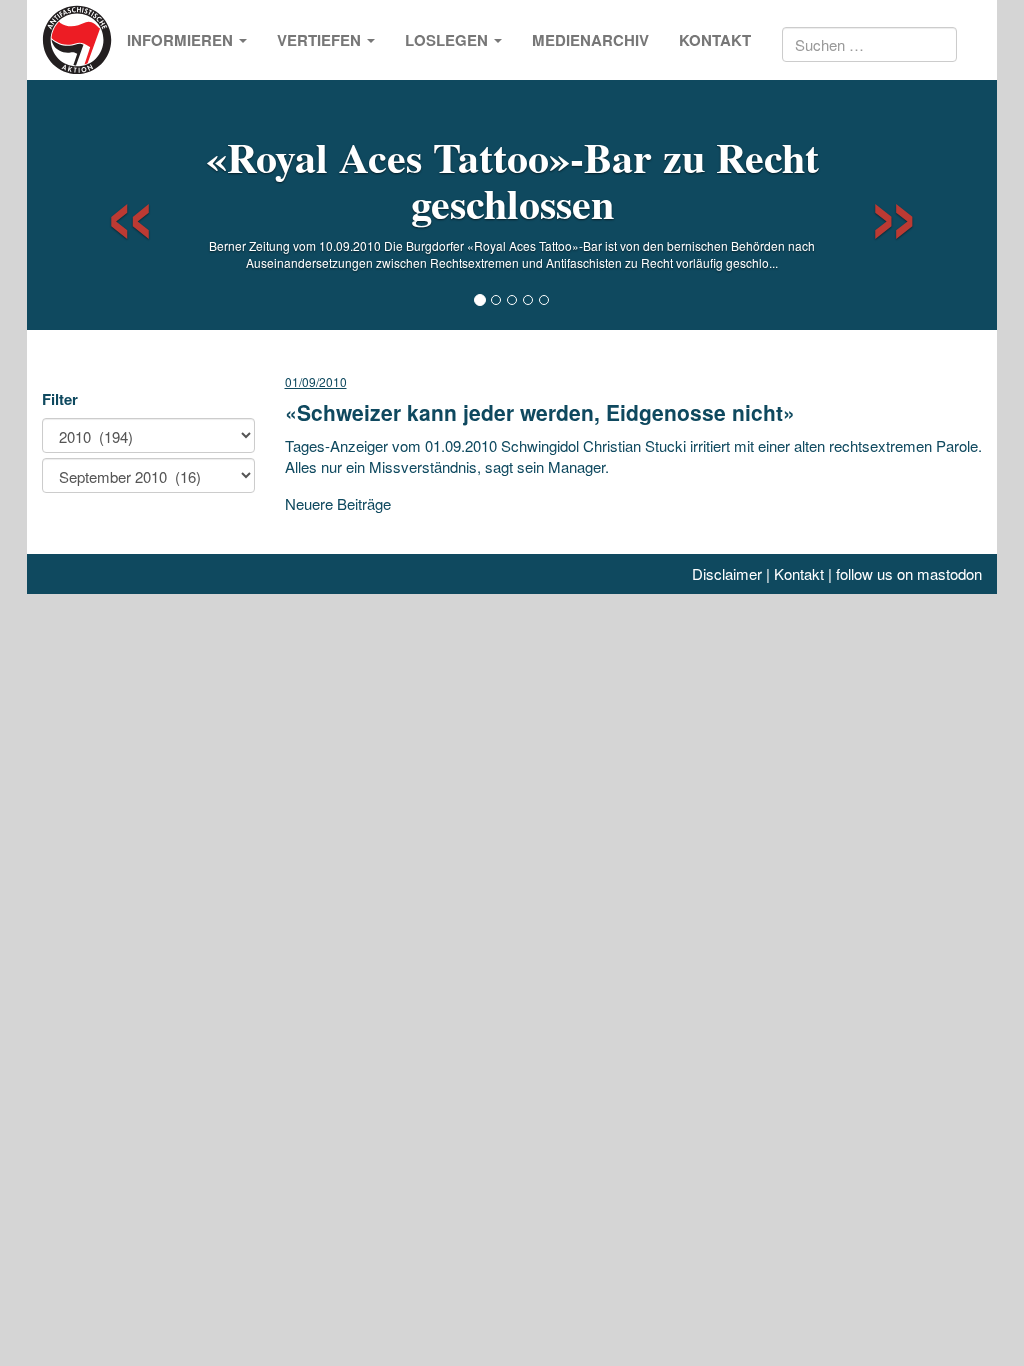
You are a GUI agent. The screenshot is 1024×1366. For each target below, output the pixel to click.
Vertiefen (321, 40)
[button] (112, 205)
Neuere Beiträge (338, 503)
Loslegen (448, 40)
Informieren (182, 40)
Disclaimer (727, 573)
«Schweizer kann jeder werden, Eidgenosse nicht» (540, 412)
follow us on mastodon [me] (909, 573)
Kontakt (715, 40)
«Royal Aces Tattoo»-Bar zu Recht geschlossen (512, 179)
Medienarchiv (590, 40)
